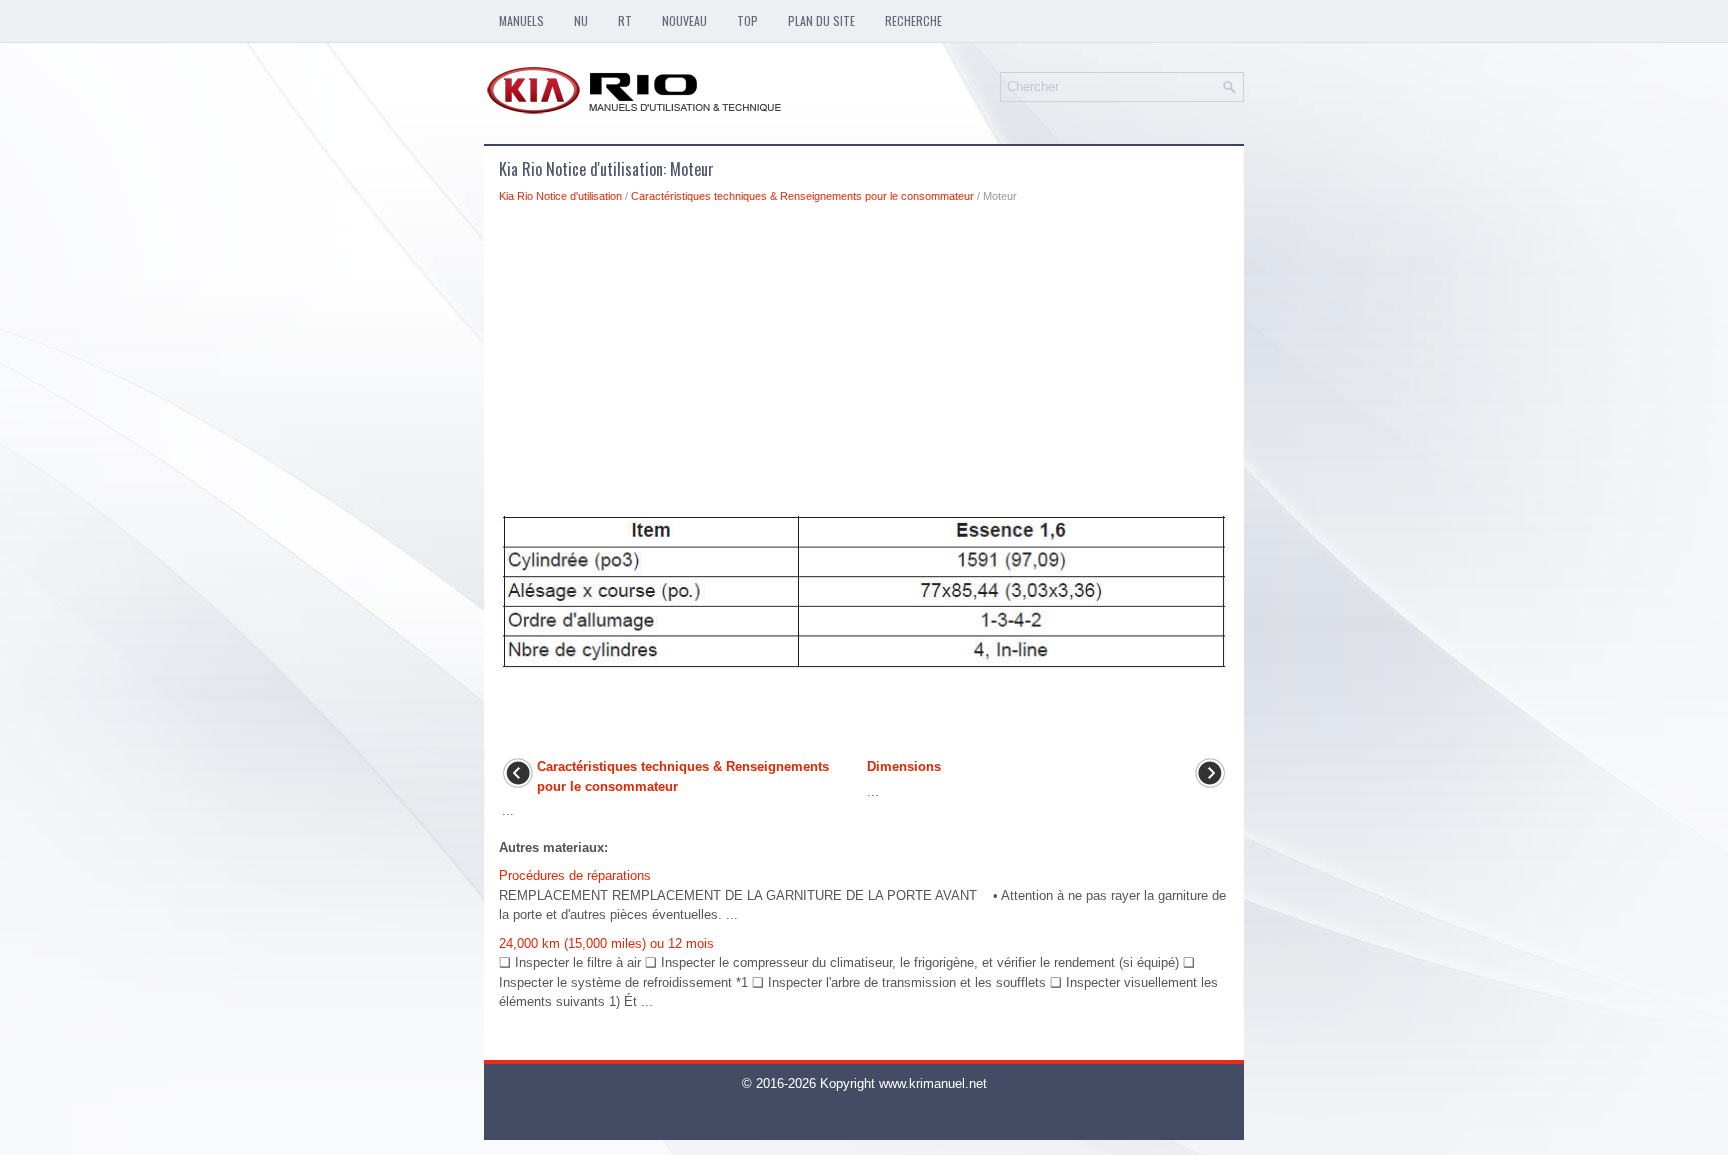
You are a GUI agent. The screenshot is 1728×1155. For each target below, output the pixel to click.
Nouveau (684, 20)
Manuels (521, 20)
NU (581, 20)
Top (747, 20)
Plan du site (821, 20)
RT (625, 20)
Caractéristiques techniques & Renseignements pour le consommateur (802, 196)
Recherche (913, 20)
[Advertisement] (864, 364)
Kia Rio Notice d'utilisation (560, 196)
